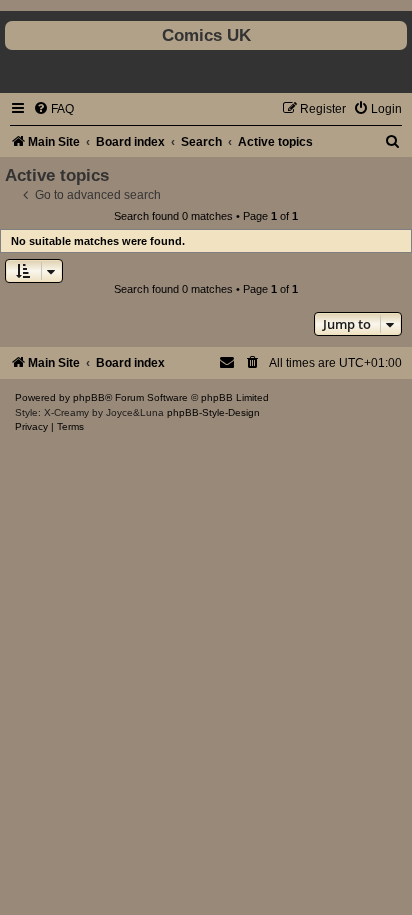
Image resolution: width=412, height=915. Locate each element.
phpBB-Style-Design (213, 412)
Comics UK (206, 35)
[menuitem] (53, 109)
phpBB (89, 397)
